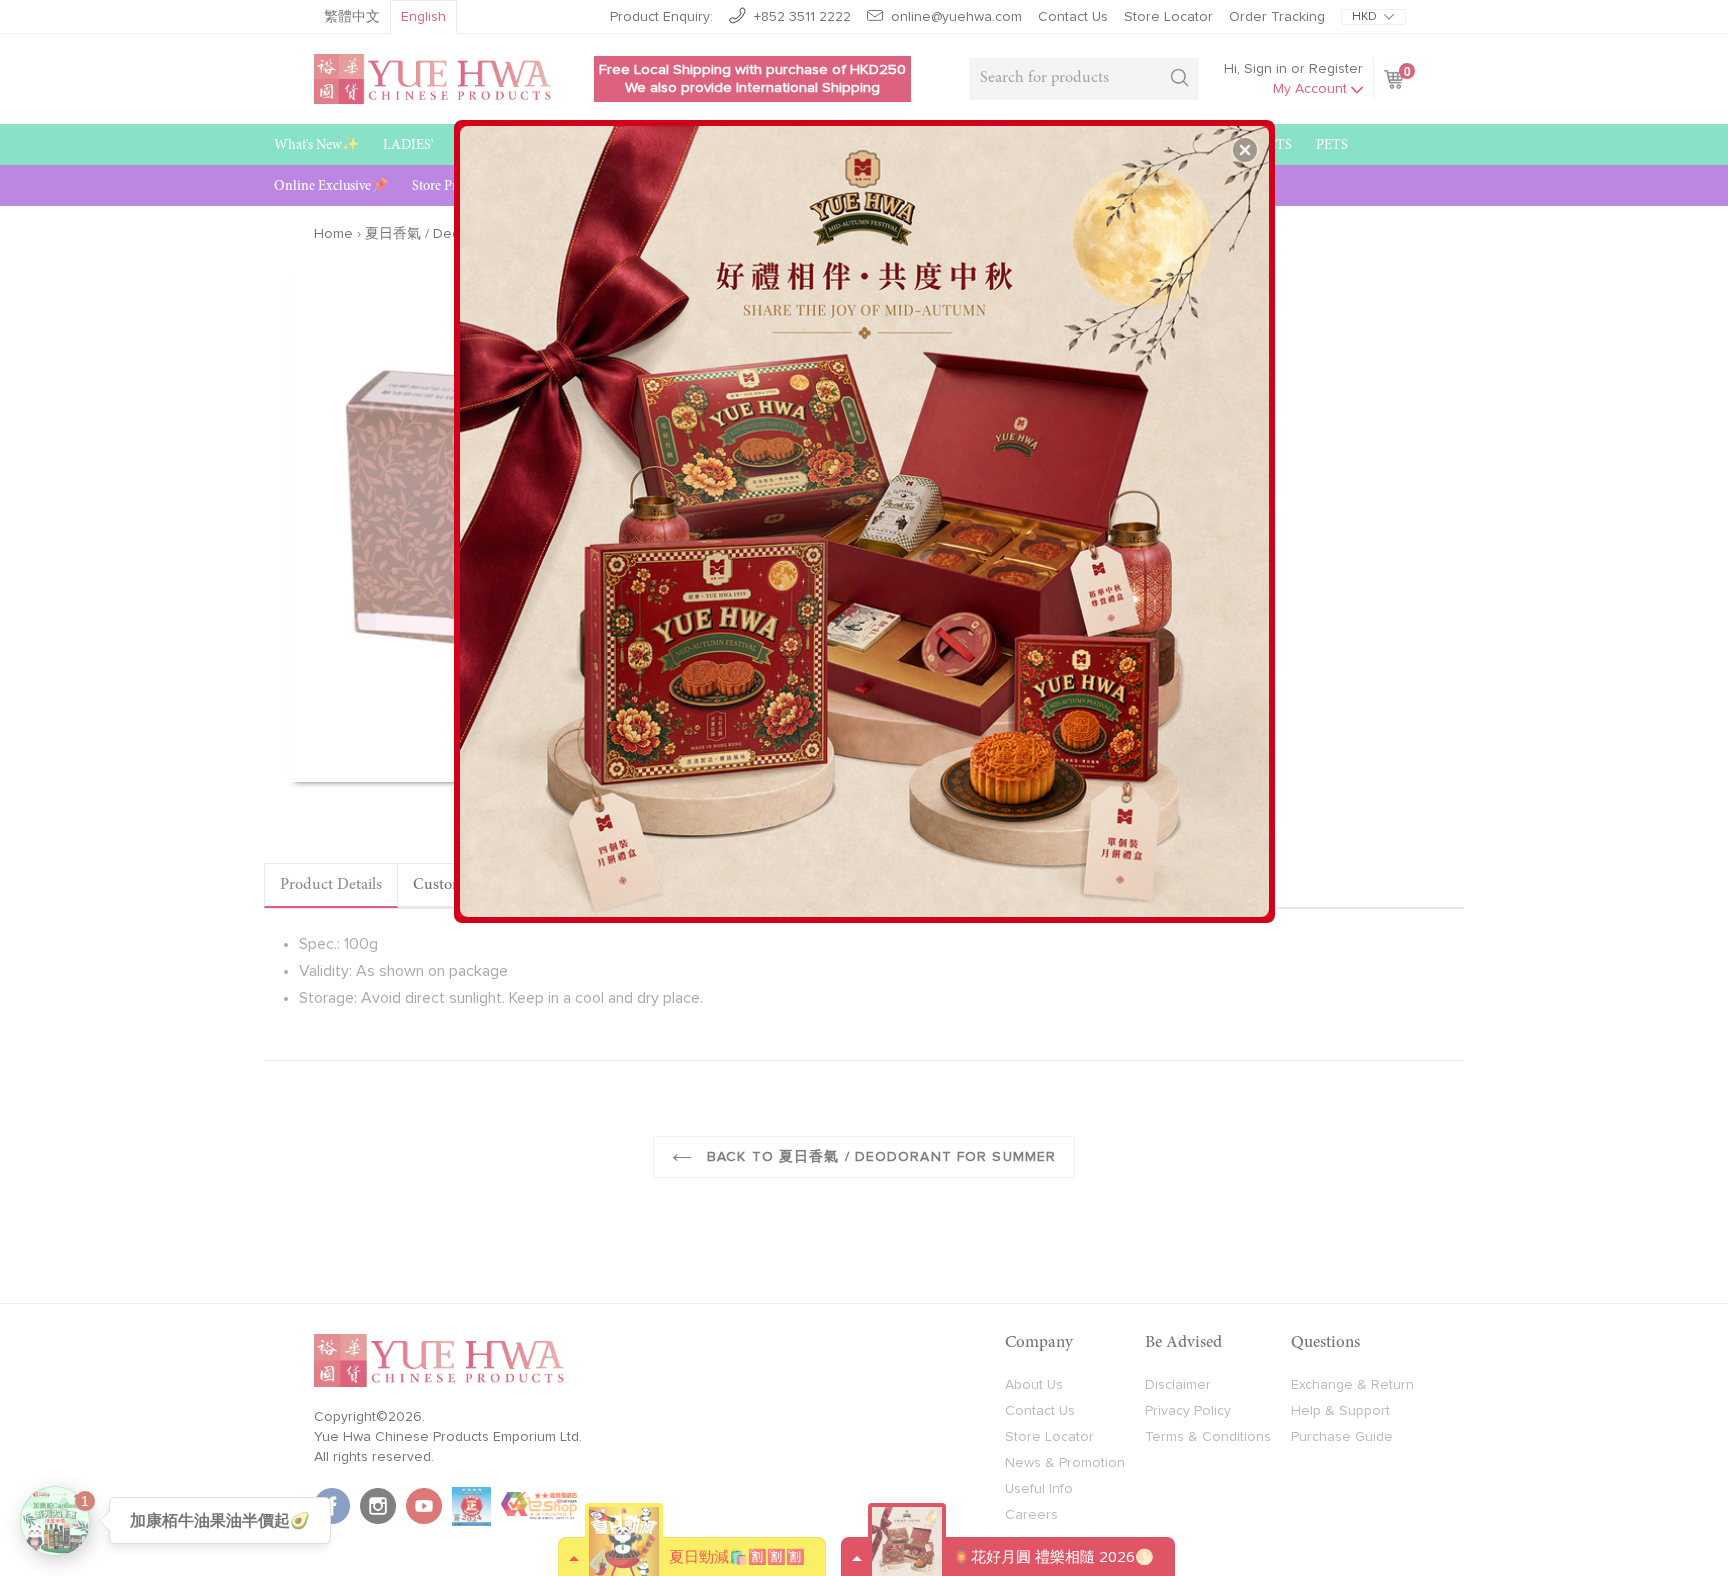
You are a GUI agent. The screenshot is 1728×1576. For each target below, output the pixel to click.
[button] (1245, 150)
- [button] (866, 514)
